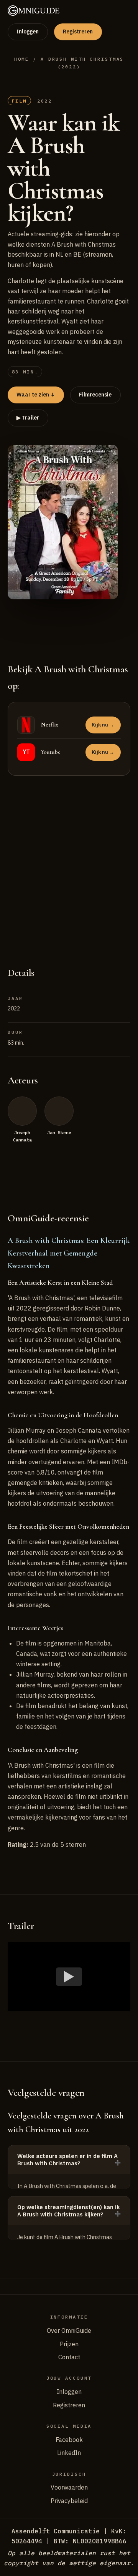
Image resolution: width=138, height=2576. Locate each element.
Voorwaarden (69, 2487)
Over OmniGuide (69, 2331)
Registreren (78, 32)
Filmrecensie (95, 395)
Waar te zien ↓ (36, 395)
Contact (69, 2357)
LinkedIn (69, 2453)
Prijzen (69, 2344)
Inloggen (28, 32)
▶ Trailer (28, 418)
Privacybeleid (69, 2501)
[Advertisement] (69, 896)
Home (22, 59)
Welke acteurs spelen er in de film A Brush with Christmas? (67, 2160)
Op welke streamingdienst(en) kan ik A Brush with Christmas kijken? (68, 2211)
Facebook (69, 2440)
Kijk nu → (103, 725)
